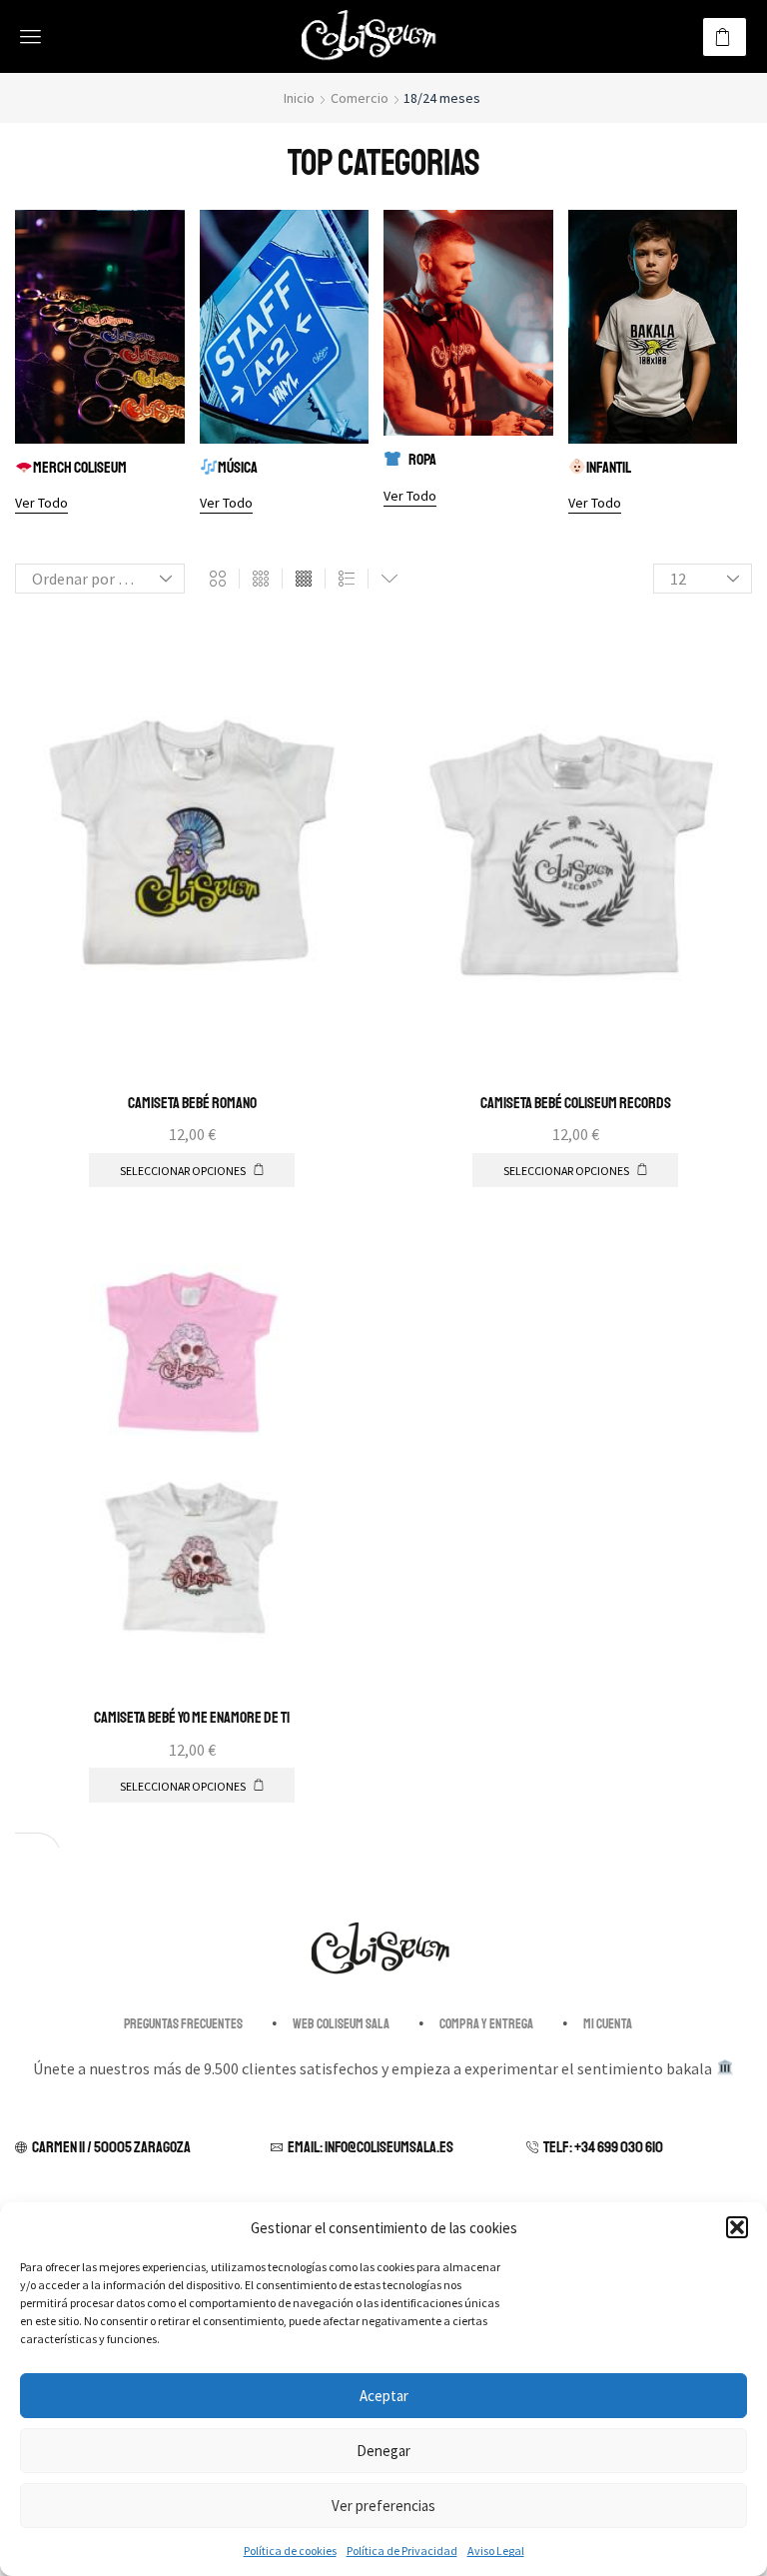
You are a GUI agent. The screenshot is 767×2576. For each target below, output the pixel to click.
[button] (737, 2227)
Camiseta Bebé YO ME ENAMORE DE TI (192, 1718)
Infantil (609, 468)
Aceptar (384, 2396)
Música (238, 468)
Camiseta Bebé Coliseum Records (576, 1103)
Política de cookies (290, 2551)
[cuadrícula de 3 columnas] (261, 579)
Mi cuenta (608, 2024)
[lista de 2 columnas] (347, 579)
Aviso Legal (496, 2551)
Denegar (383, 2451)
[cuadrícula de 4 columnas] (304, 579)
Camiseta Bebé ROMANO (192, 1103)
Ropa (422, 460)
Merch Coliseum (80, 468)
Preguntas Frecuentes (183, 2024)
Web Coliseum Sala (341, 2024)
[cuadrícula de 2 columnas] (218, 579)
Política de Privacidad (402, 2551)
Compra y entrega (486, 2024)
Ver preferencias (383, 2506)
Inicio (299, 98)
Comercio (360, 98)
